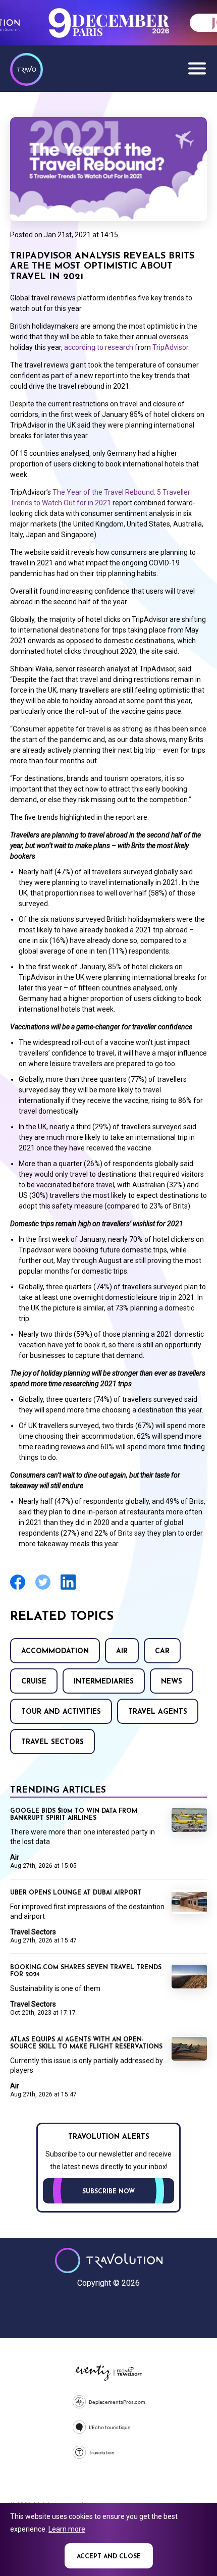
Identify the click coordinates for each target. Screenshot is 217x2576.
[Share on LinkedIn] (68, 1588)
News (172, 1682)
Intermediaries (104, 1682)
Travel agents (158, 1712)
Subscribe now (108, 2192)
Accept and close (109, 2557)
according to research (99, 347)
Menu (197, 68)
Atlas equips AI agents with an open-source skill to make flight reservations (86, 2043)
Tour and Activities (61, 1712)
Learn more (67, 2529)
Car (162, 1651)
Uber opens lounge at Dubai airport (76, 1893)
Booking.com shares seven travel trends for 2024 (86, 1971)
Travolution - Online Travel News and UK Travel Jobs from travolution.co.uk (109, 2260)
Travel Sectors (52, 1742)
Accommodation (55, 1651)
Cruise (34, 1682)
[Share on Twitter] (43, 1588)
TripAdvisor (170, 347)
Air (122, 1651)
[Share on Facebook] (18, 1588)
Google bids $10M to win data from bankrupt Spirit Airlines (74, 1815)
